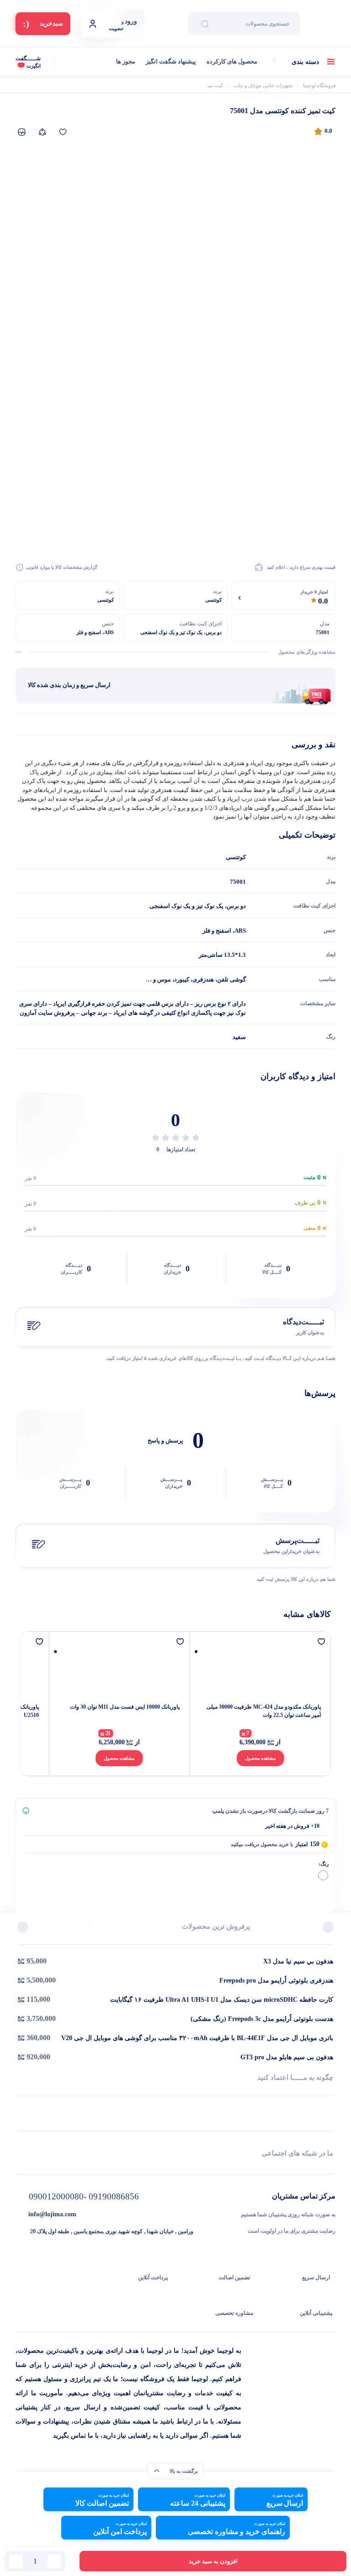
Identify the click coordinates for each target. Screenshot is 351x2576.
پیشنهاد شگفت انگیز (171, 61)
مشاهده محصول (255, 1758)
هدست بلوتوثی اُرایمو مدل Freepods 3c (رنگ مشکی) (262, 2019)
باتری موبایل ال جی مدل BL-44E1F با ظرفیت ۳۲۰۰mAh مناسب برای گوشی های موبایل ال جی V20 (197, 2038)
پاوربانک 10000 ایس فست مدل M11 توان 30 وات (261, 1707)
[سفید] (323, 1875)
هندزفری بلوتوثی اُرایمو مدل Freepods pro (276, 1981)
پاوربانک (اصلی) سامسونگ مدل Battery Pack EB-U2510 (118, 1711)
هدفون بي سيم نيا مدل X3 (298, 1961)
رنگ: (324, 1864)
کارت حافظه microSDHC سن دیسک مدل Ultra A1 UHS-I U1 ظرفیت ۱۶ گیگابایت (222, 2000)
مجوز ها (126, 61)
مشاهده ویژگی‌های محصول (307, 652)
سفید (239, 1037)
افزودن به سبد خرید (213, 2561)
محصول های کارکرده (232, 61)
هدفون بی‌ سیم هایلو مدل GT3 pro (287, 2057)
